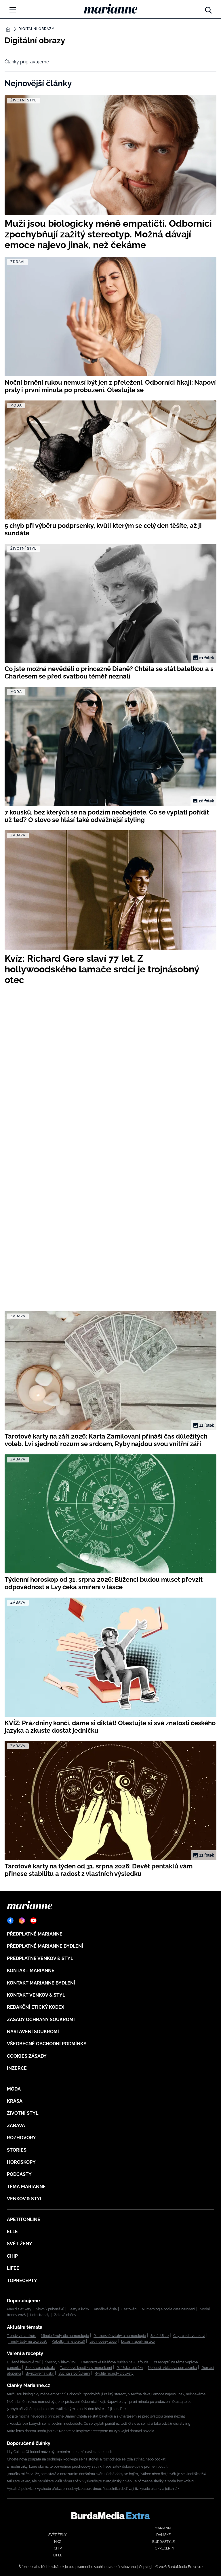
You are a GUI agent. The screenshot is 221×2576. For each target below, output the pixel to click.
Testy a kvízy (79, 2309)
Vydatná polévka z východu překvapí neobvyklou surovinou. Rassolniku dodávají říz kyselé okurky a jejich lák (93, 2489)
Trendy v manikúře (22, 2336)
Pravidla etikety (19, 2309)
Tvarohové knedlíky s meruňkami (86, 2368)
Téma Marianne (26, 2187)
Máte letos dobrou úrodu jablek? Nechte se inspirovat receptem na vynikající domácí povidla (81, 2431)
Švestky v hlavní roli (61, 2362)
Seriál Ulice (160, 2336)
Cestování (129, 2309)
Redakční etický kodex (36, 2007)
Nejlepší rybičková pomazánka (172, 2368)
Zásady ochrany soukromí (41, 2020)
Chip (12, 2256)
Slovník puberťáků (50, 2309)
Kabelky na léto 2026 (68, 2341)
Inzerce (17, 2068)
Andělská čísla (105, 2309)
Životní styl (23, 2113)
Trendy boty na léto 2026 (28, 2341)
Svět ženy (20, 2244)
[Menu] (13, 10)
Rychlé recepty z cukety (114, 2373)
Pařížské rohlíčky (130, 2368)
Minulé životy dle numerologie (65, 2336)
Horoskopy (21, 2162)
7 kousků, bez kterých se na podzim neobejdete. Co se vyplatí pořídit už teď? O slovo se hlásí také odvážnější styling (99, 2424)
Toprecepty (22, 2281)
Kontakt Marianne (31, 1971)
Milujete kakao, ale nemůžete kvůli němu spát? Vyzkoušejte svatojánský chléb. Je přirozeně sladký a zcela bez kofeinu (101, 2481)
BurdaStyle (163, 2542)
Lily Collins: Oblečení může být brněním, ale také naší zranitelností (60, 2452)
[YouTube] (33, 1921)
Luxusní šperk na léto (138, 2341)
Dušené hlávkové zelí (24, 2362)
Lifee (13, 2268)
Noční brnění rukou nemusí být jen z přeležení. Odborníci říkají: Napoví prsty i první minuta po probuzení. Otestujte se (99, 2402)
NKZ (58, 2542)
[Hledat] (208, 9)
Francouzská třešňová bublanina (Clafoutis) (115, 2362)
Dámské (163, 2535)
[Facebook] (10, 1921)
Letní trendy (40, 2315)
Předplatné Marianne (35, 1934)
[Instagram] (22, 1921)
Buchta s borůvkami (74, 2373)
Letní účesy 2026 (103, 2341)
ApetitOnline (24, 2219)
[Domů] (111, 9)
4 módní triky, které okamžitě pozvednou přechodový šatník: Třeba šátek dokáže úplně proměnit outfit (87, 2467)
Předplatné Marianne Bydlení (45, 1946)
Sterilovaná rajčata (40, 2368)
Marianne (164, 2528)
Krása (15, 2101)
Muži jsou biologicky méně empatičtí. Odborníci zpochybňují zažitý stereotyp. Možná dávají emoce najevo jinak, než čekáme (106, 2394)
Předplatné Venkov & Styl (40, 1958)
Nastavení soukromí (33, 2032)
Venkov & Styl (25, 2199)
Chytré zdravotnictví (189, 2336)
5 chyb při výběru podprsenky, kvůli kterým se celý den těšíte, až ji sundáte (66, 2409)
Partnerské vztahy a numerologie (120, 2336)
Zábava (16, 2126)
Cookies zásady (27, 2056)
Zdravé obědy (65, 2315)
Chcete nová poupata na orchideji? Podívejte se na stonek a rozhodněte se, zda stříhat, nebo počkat (86, 2459)
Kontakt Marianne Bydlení (41, 1983)
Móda (14, 2089)
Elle (12, 2232)
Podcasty (19, 2174)
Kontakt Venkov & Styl (36, 1995)
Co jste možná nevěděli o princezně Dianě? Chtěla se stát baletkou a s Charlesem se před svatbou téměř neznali (96, 2416)
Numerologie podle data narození (168, 2309)
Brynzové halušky (40, 2373)
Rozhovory (21, 2138)
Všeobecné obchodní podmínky (47, 2044)
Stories (17, 2150)
